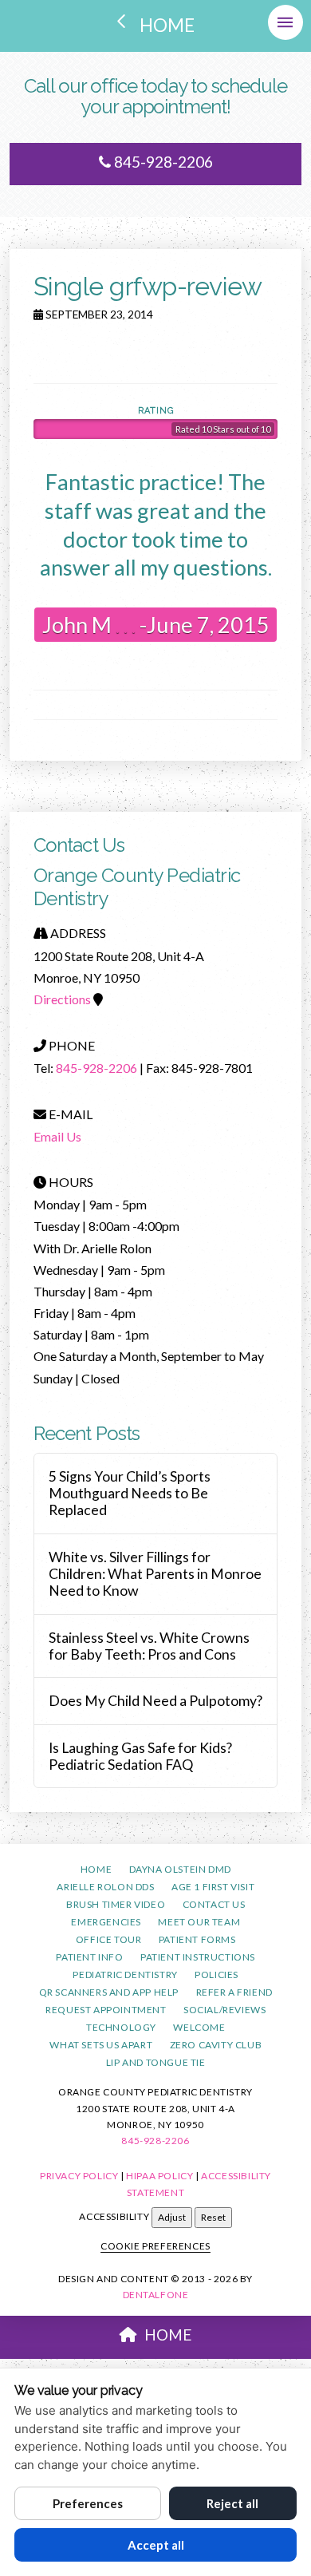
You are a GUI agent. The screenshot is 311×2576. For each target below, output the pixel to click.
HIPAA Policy (159, 2176)
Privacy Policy (79, 2176)
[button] (285, 22)
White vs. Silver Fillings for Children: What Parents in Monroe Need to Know (155, 1574)
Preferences (88, 2503)
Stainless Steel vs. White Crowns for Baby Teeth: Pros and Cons (149, 1646)
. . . (124, 625)
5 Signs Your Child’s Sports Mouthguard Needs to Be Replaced (130, 1493)
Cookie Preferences (155, 2246)
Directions (62, 999)
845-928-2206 (162, 162)
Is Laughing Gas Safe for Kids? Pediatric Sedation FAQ (140, 1756)
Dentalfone (156, 2295)
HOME (168, 2335)
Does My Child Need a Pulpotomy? (155, 1701)
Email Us (57, 1136)
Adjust (172, 2217)
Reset (213, 2217)
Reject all (232, 2503)
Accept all (156, 2545)
